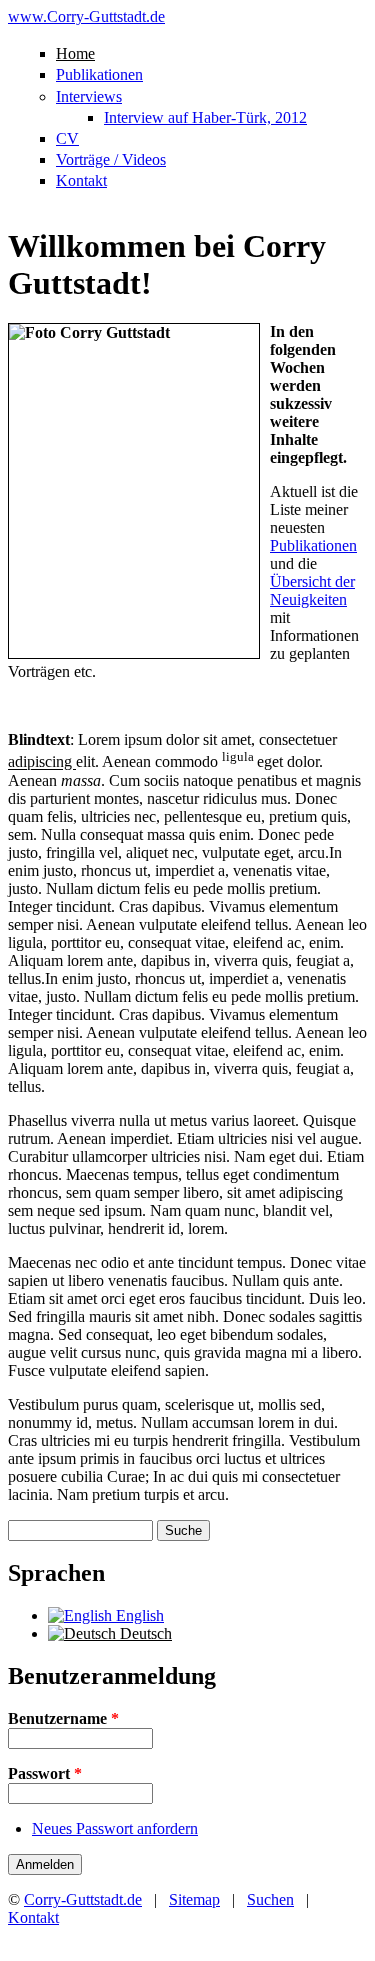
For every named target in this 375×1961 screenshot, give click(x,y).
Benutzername (63, 1718)
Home (75, 53)
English (138, 1615)
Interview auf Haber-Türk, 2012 (205, 117)
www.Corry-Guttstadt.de (86, 16)
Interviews (89, 96)
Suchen (270, 1899)
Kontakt (81, 180)
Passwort (45, 1773)
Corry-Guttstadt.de (83, 1899)
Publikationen (99, 74)
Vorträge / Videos (111, 159)
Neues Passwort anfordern (115, 1828)
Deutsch (144, 1633)
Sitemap (194, 1899)
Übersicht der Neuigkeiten (312, 590)
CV (67, 138)
